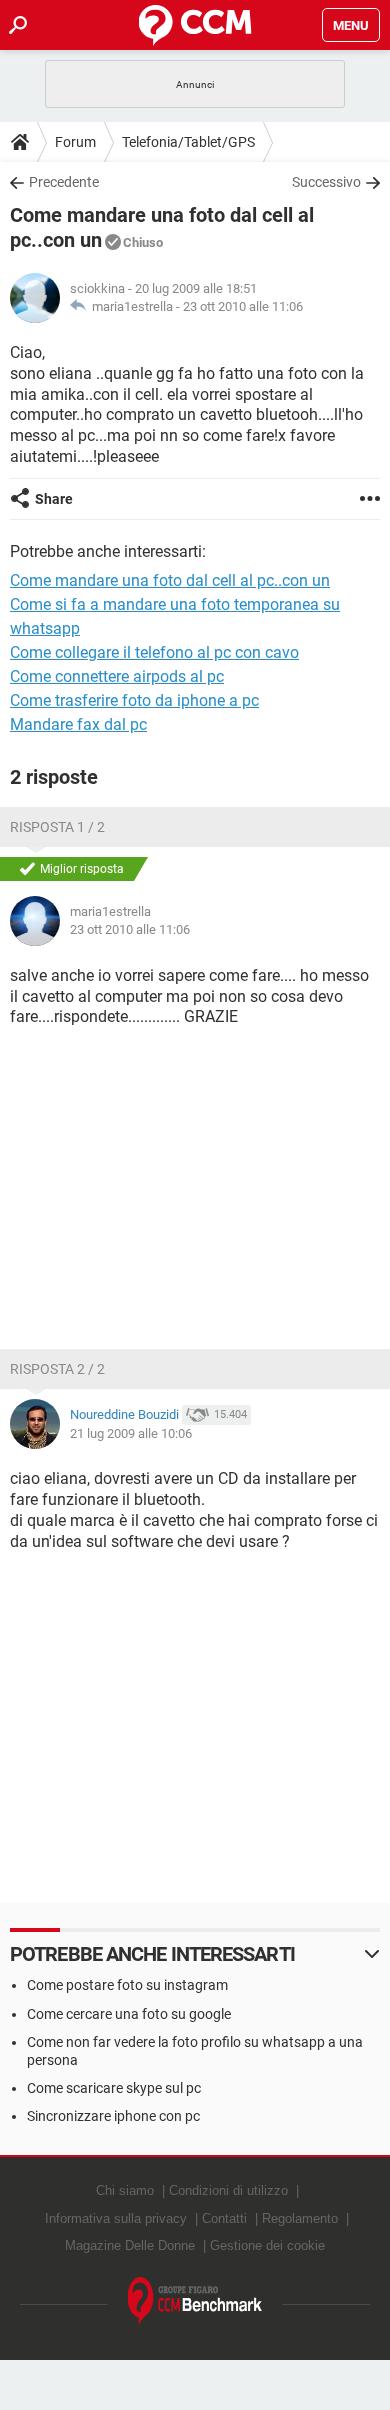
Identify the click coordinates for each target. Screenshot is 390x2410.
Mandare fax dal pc (78, 724)
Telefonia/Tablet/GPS (188, 142)
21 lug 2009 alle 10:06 (131, 1433)
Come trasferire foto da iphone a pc (134, 700)
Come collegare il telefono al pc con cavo (154, 652)
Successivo (326, 182)
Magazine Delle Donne (130, 2245)
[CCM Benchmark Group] (195, 2301)
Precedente (64, 182)
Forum (75, 142)
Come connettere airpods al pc (117, 676)
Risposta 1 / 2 (57, 827)
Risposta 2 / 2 (57, 1369)
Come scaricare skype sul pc (114, 2088)
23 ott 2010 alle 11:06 (243, 306)
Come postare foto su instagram (127, 1985)
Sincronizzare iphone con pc (113, 2116)
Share (54, 499)
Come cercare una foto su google (129, 2014)
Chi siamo (125, 2190)
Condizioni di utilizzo (228, 2190)
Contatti (224, 2218)
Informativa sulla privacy (116, 2218)
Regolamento (300, 2218)
